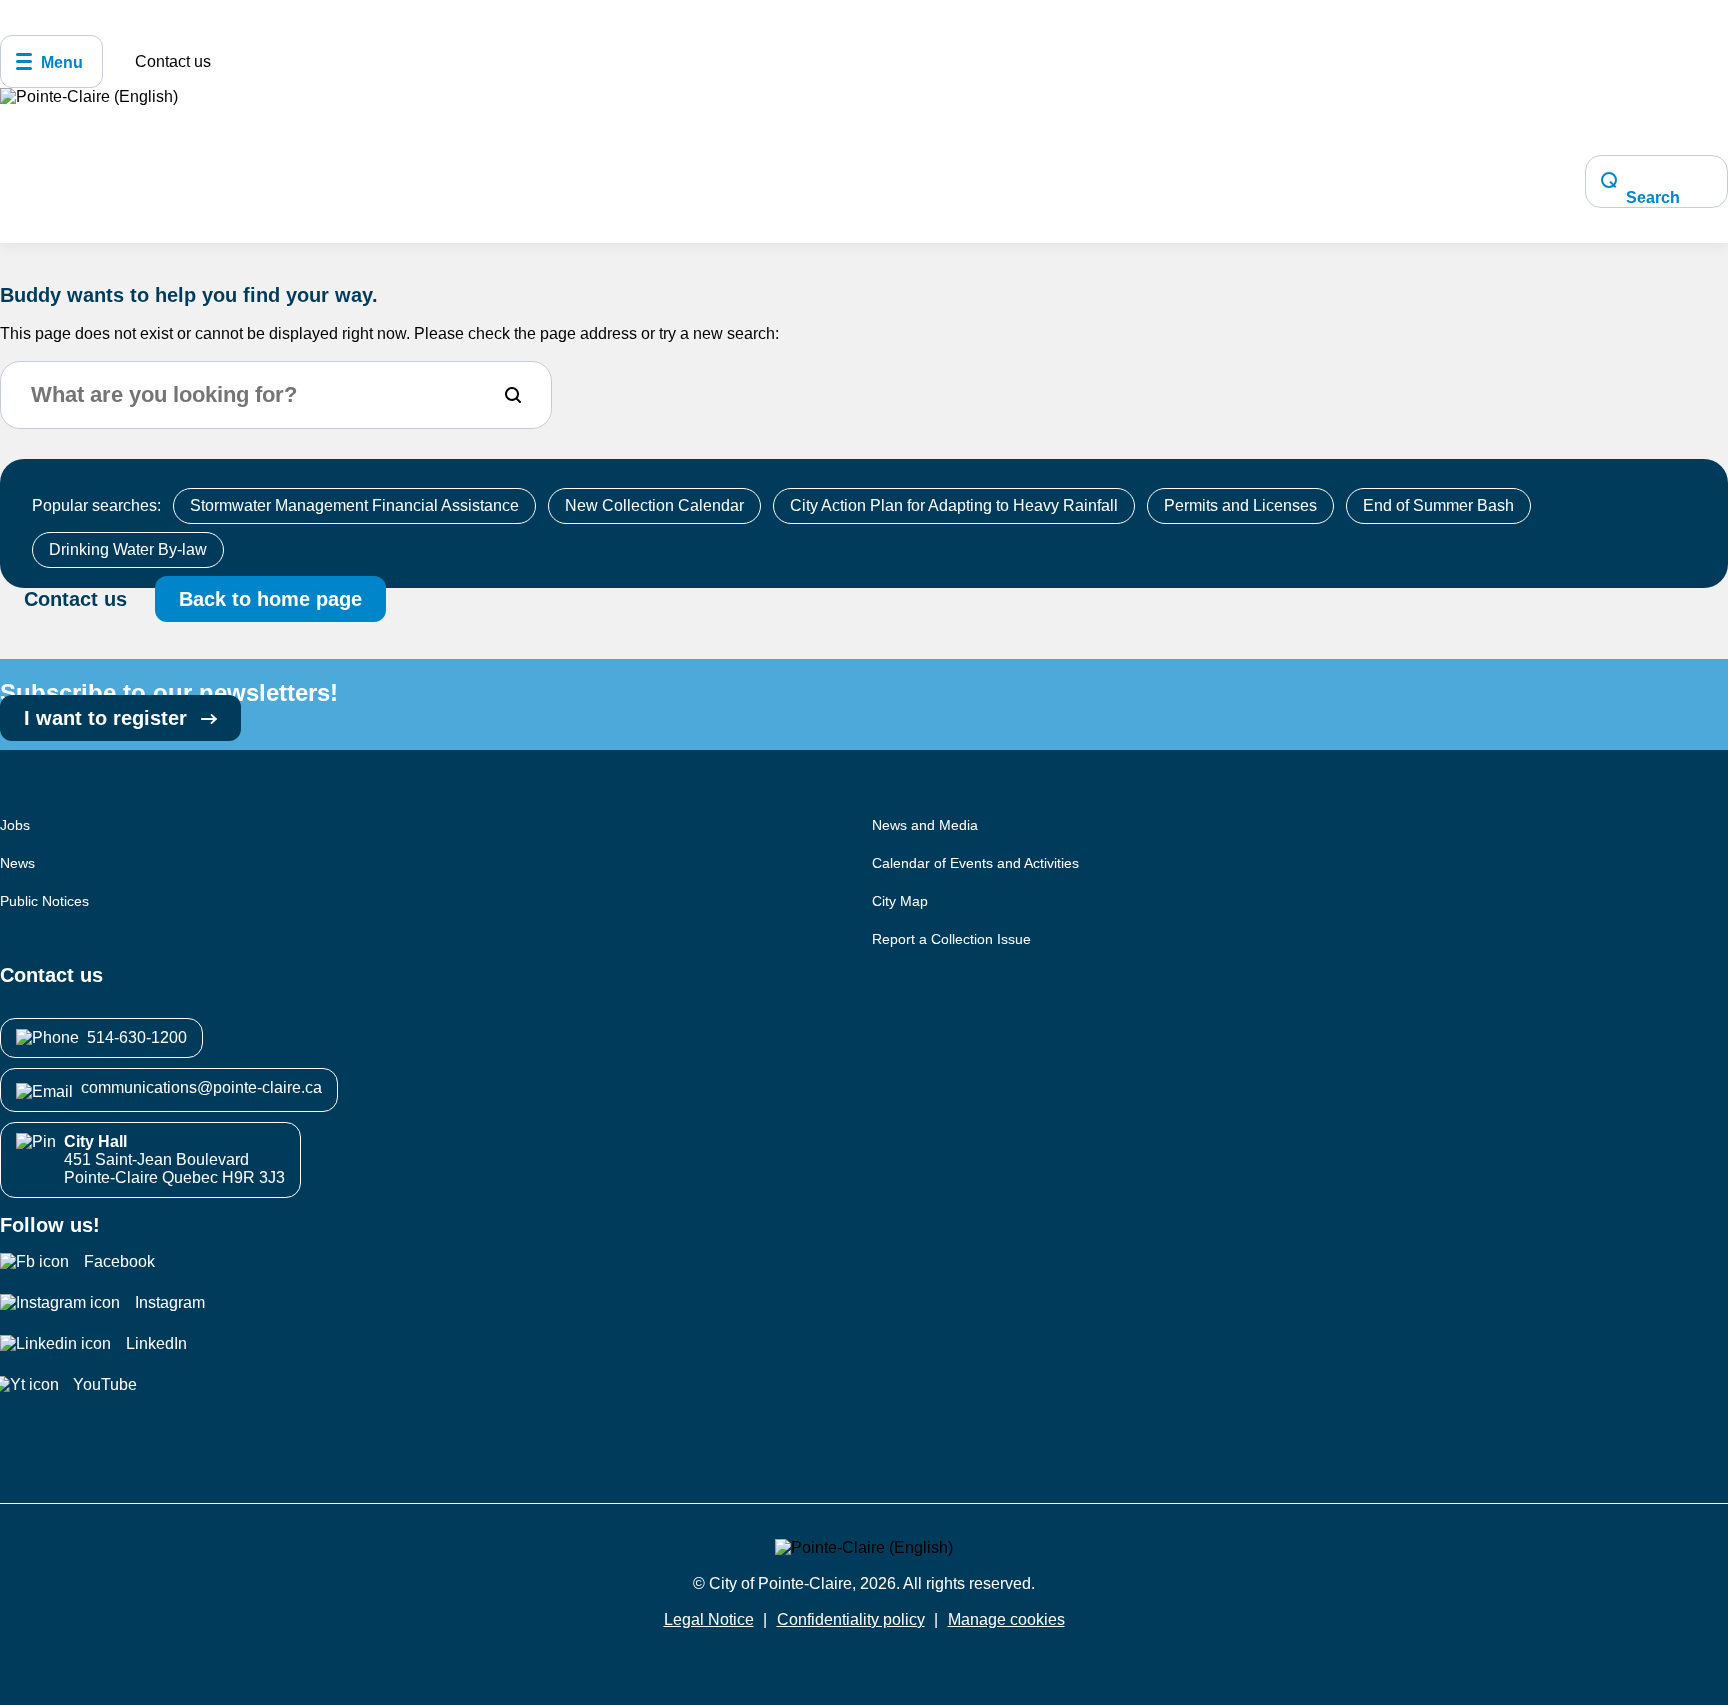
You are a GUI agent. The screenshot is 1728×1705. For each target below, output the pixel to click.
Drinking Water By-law (128, 549)
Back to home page (270, 599)
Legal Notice (709, 1619)
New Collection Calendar (654, 505)
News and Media (925, 825)
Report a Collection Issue (951, 939)
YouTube (105, 1384)
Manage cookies (1006, 1619)
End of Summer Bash (1438, 505)
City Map (900, 901)
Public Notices (44, 901)
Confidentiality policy (851, 1619)
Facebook (119, 1261)
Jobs (15, 825)
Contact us (173, 61)
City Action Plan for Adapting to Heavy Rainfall (954, 505)
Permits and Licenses (1240, 505)
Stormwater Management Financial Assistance (354, 505)
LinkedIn (156, 1343)
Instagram (170, 1302)
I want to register (108, 718)
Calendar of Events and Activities (975, 863)
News (17, 863)
